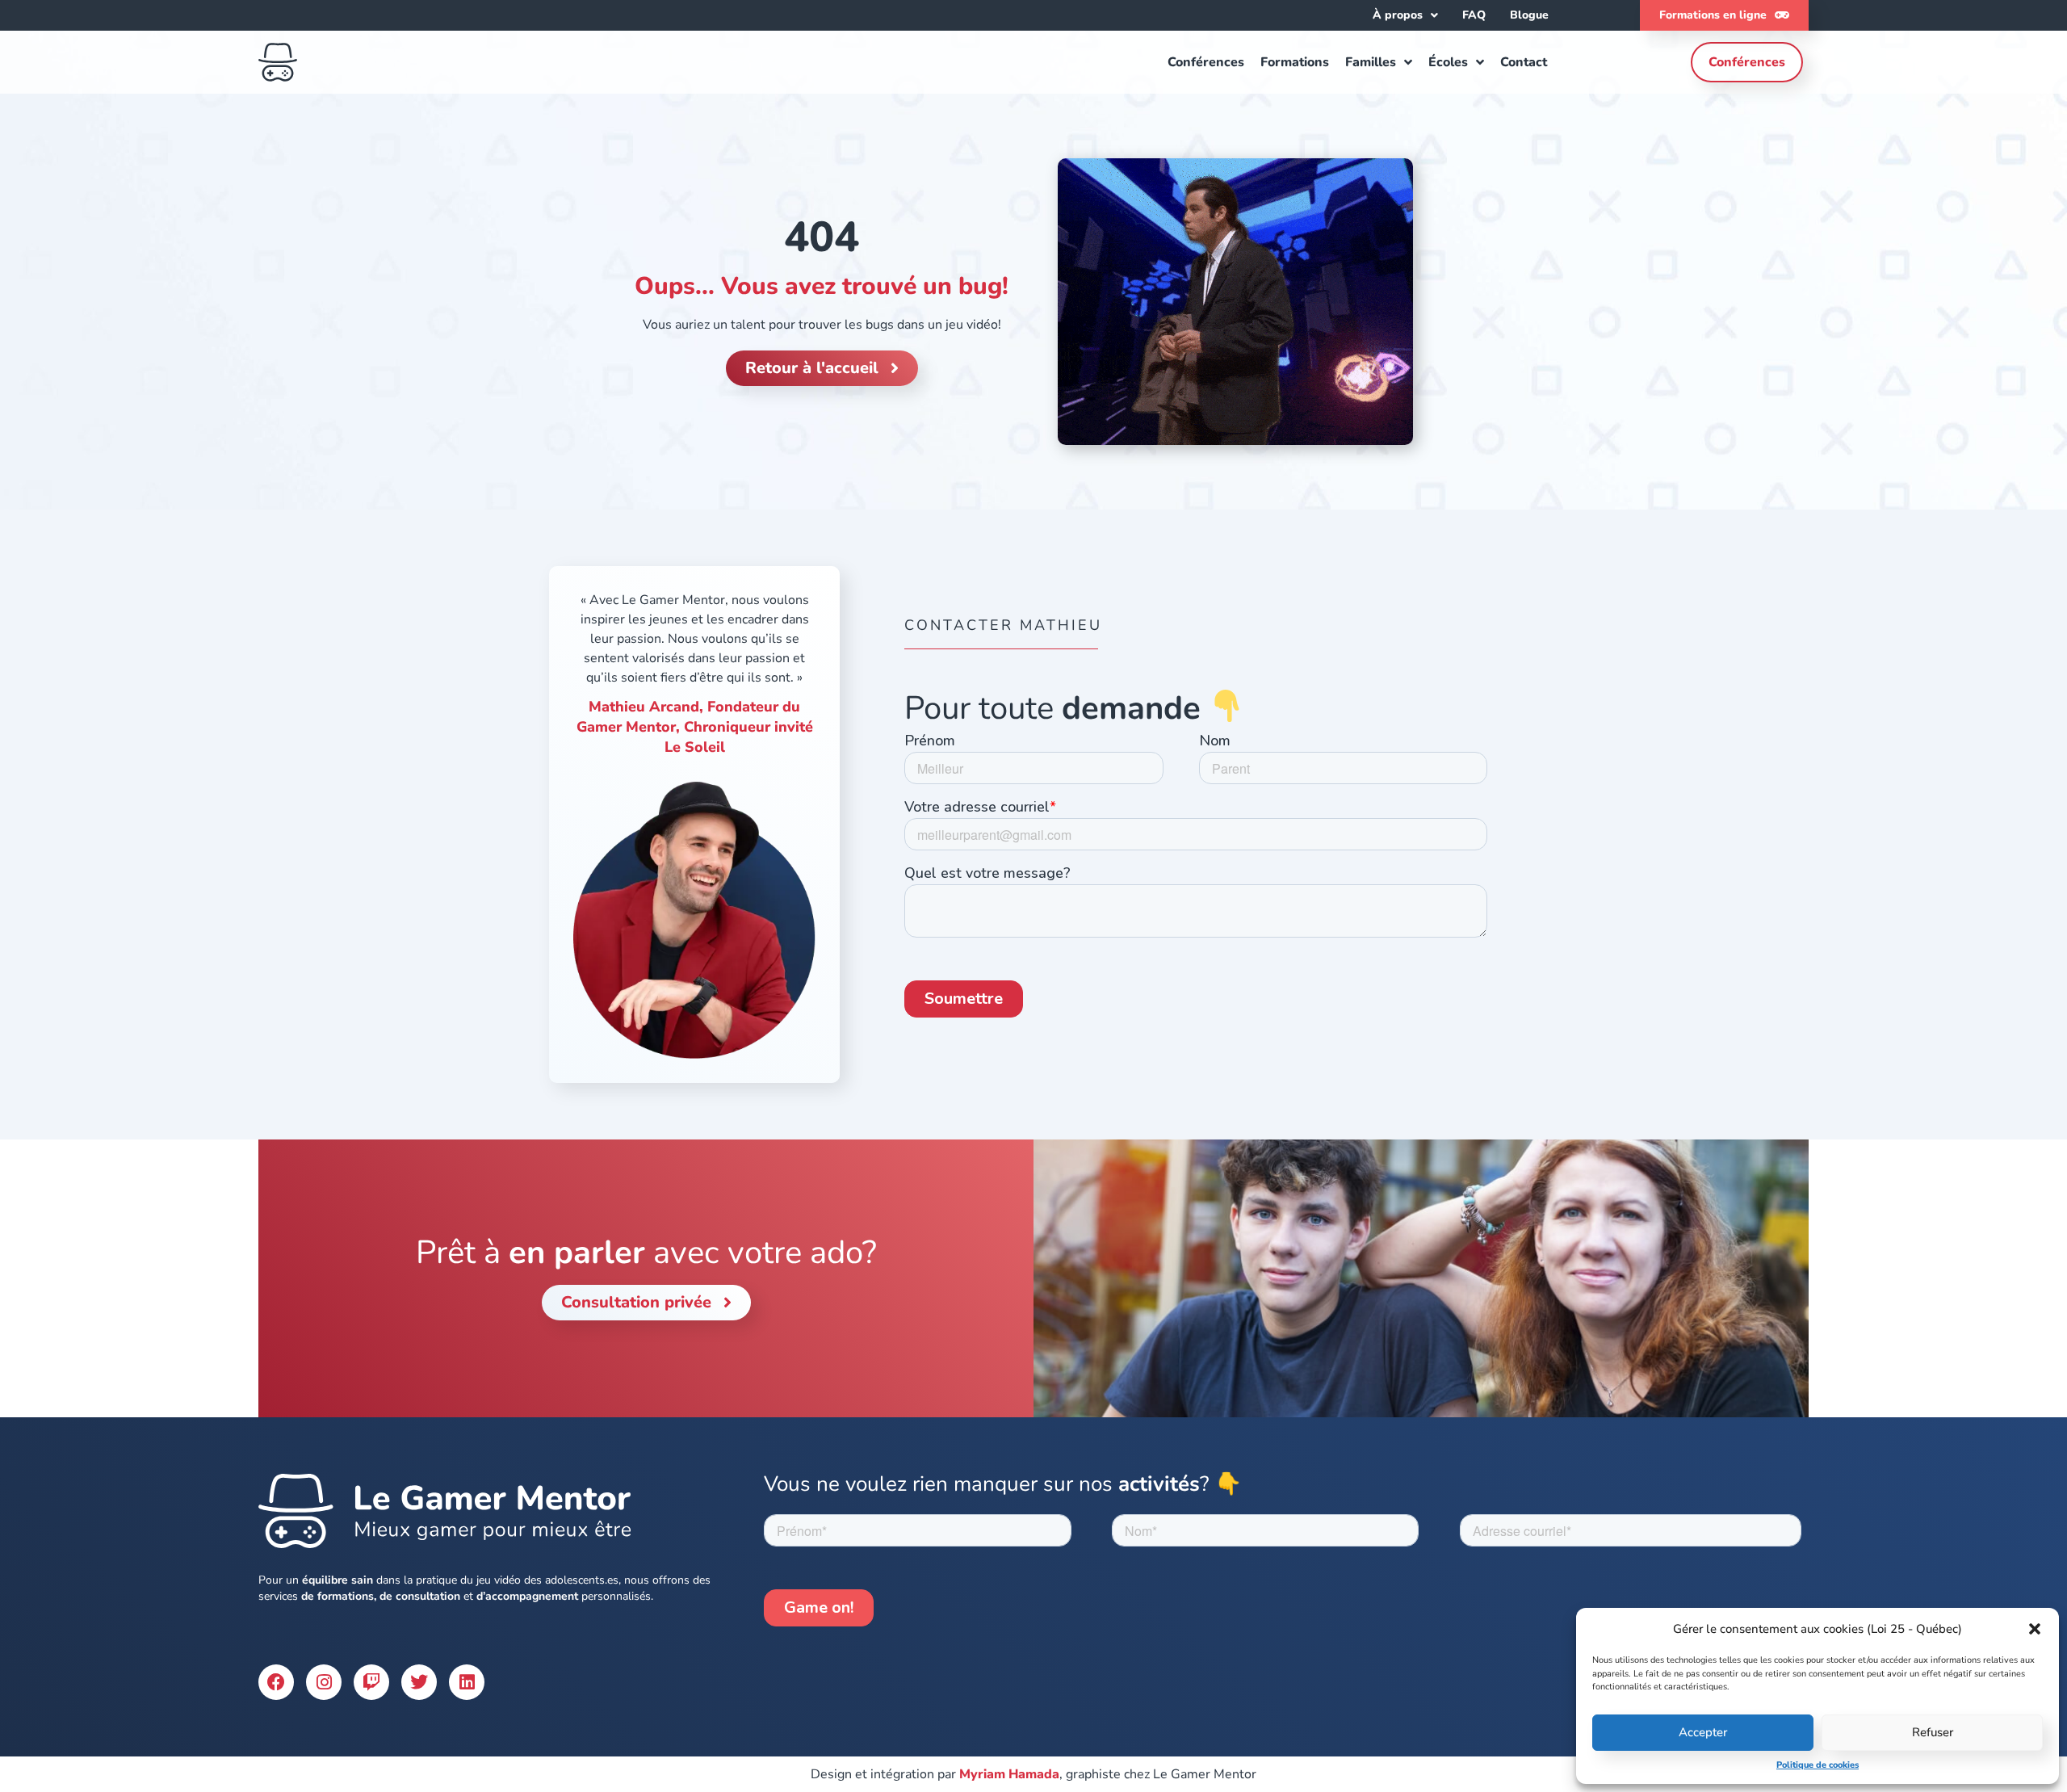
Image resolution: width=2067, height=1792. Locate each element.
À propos (1398, 15)
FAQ (1474, 15)
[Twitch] (371, 1682)
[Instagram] (324, 1682)
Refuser (1933, 1732)
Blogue (1529, 15)
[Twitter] (419, 1682)
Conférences (1206, 62)
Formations (1295, 62)
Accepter (1703, 1732)
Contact (1524, 62)
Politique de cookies (1818, 1765)
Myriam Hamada (1009, 1774)
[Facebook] (276, 1682)
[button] (2035, 1629)
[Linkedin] (467, 1682)
